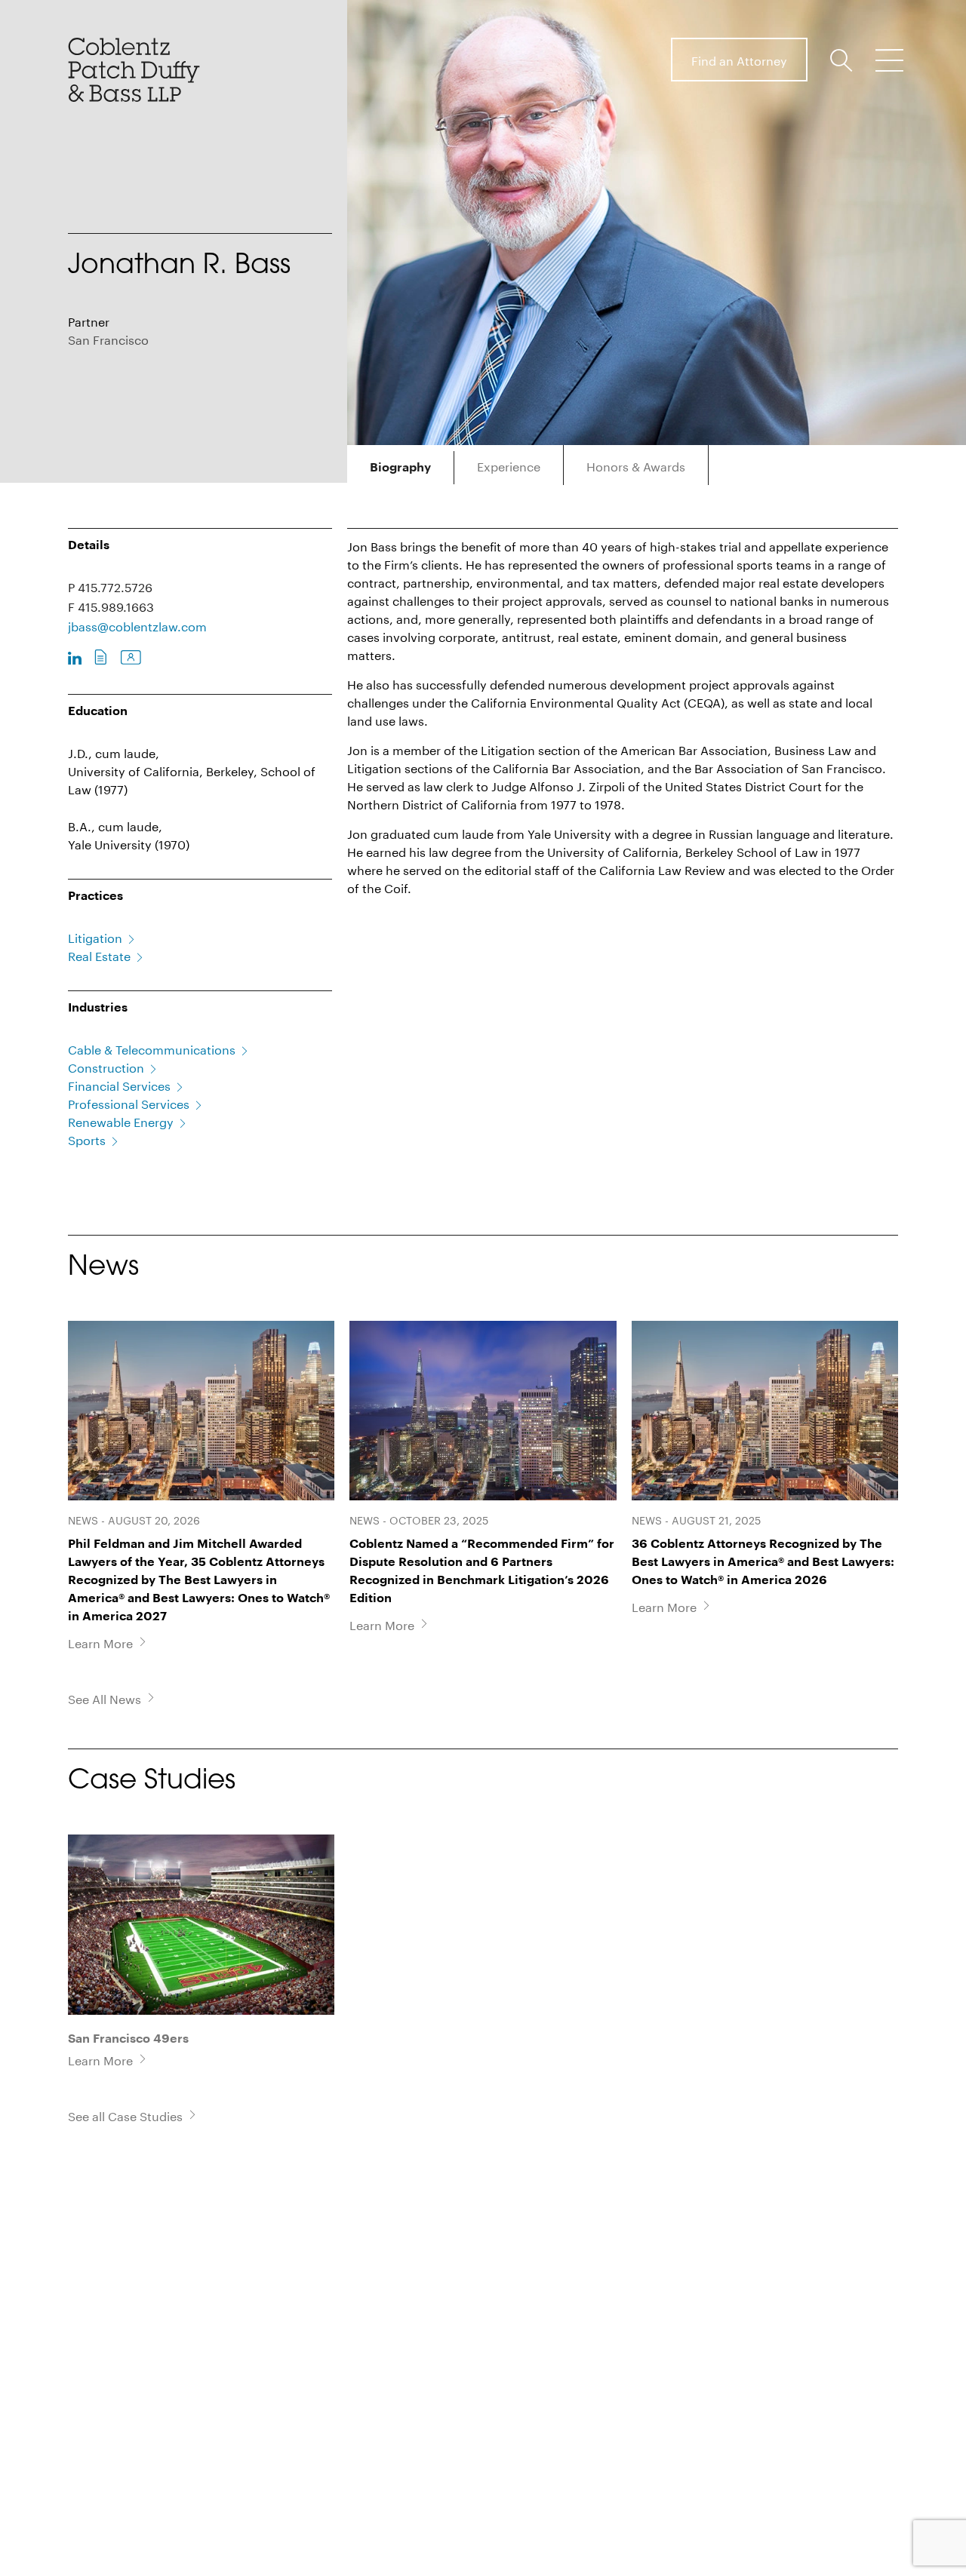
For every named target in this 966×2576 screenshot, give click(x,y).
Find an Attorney (739, 59)
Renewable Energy (121, 1121)
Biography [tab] (400, 468)
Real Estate (99, 955)
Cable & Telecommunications (152, 1048)
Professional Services (129, 1102)
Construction (106, 1066)
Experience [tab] (509, 465)
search (844, 60)
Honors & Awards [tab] (636, 465)
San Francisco (108, 338)
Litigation (95, 936)
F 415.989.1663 (111, 605)
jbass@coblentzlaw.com (137, 625)
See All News (105, 1698)
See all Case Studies (125, 2115)
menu (889, 60)
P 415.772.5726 (110, 586)
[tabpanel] (623, 703)
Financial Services (119, 1084)
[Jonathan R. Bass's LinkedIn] (75, 658)
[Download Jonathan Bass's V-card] (131, 658)
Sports (87, 1139)
